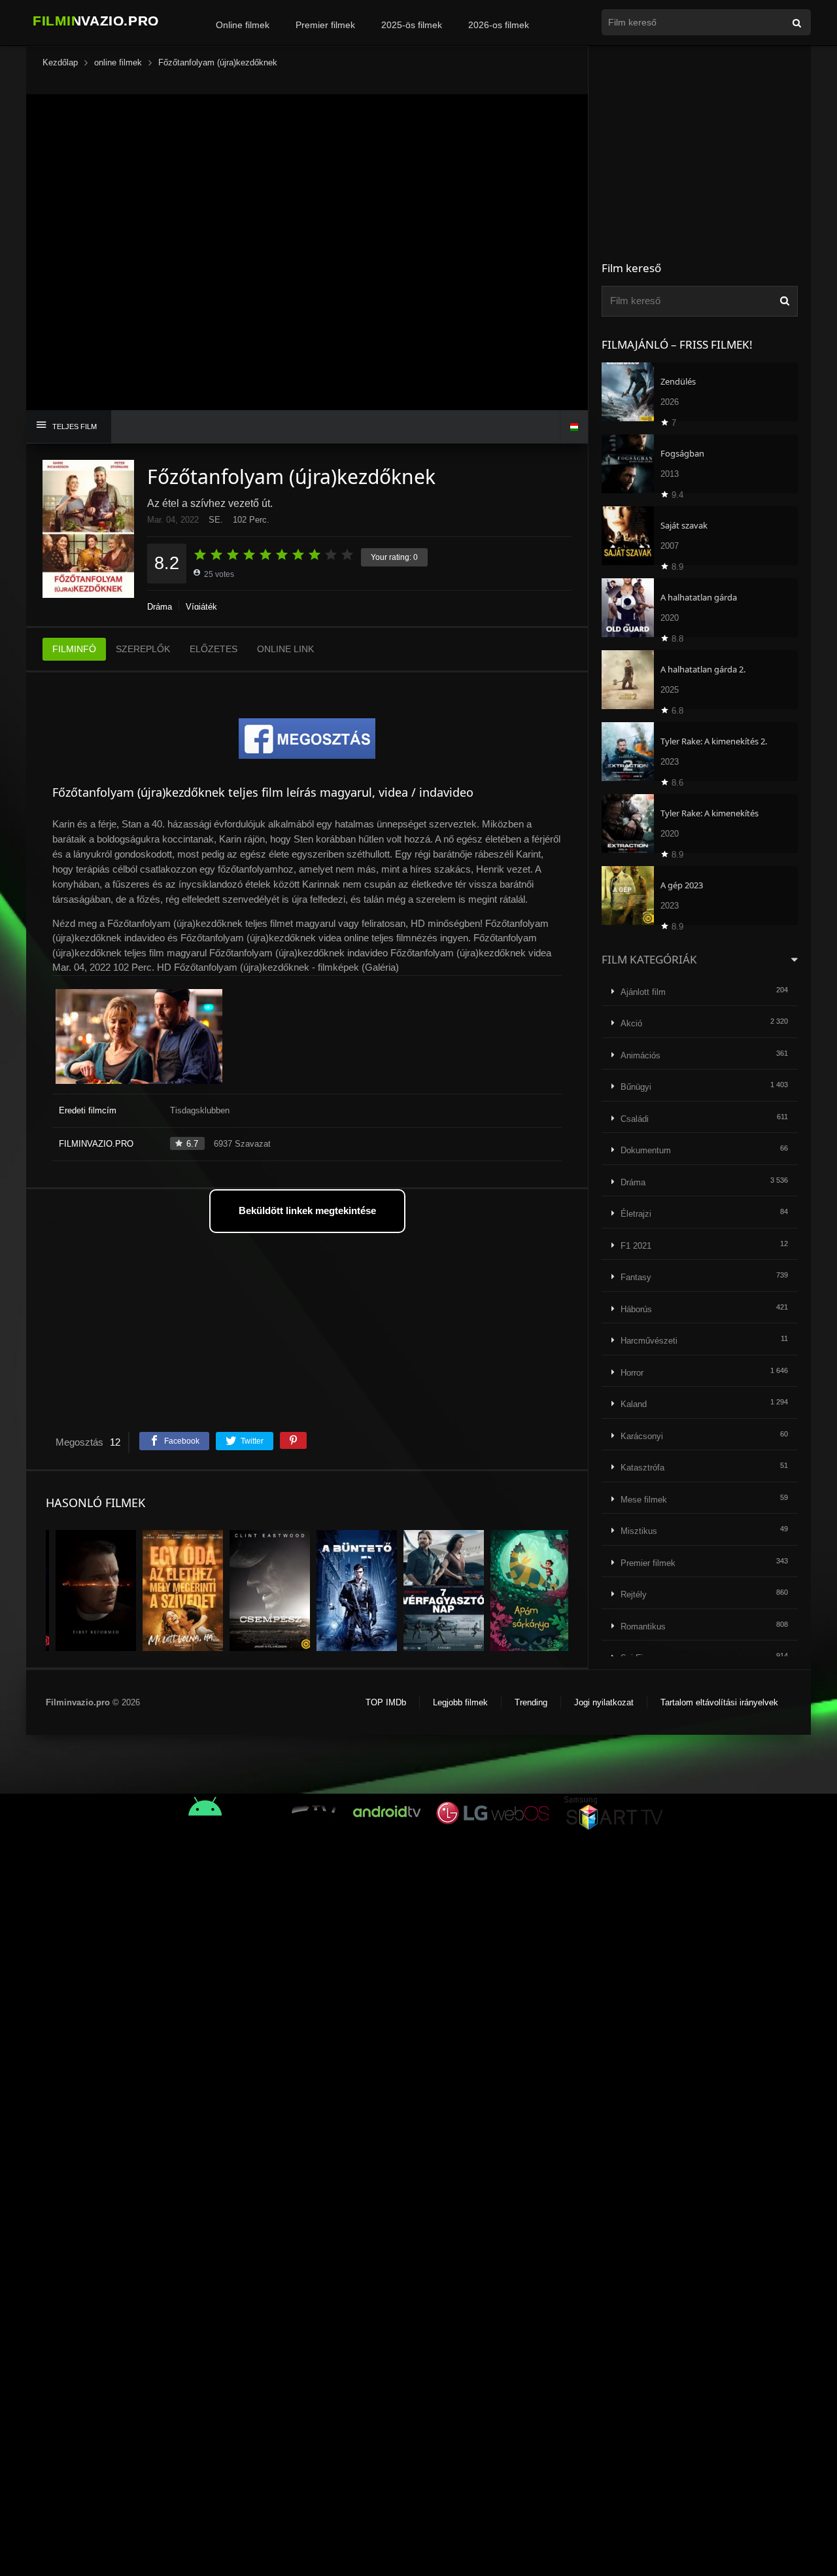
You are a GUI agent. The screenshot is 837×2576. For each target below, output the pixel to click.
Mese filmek (644, 1500)
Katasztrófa (642, 1468)
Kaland (634, 1404)
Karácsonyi (642, 1436)
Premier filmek (325, 25)
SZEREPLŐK (143, 649)
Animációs (641, 1055)
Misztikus (639, 1531)
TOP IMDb (386, 1702)
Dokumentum (646, 1150)
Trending (531, 1702)
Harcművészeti (649, 1341)
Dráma (160, 607)
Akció (631, 1023)
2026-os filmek (499, 25)
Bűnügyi (636, 1087)
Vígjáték (201, 607)
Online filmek (243, 25)
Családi (635, 1119)
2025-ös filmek (412, 25)
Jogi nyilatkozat (604, 1702)
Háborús (636, 1309)
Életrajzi (636, 1214)
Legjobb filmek (460, 1702)
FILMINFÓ (74, 649)
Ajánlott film (643, 992)
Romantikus (643, 1627)
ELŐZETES (214, 649)
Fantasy (636, 1277)
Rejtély (634, 1594)
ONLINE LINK (285, 649)
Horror (632, 1373)
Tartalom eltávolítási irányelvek (719, 1702)
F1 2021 (636, 1246)
